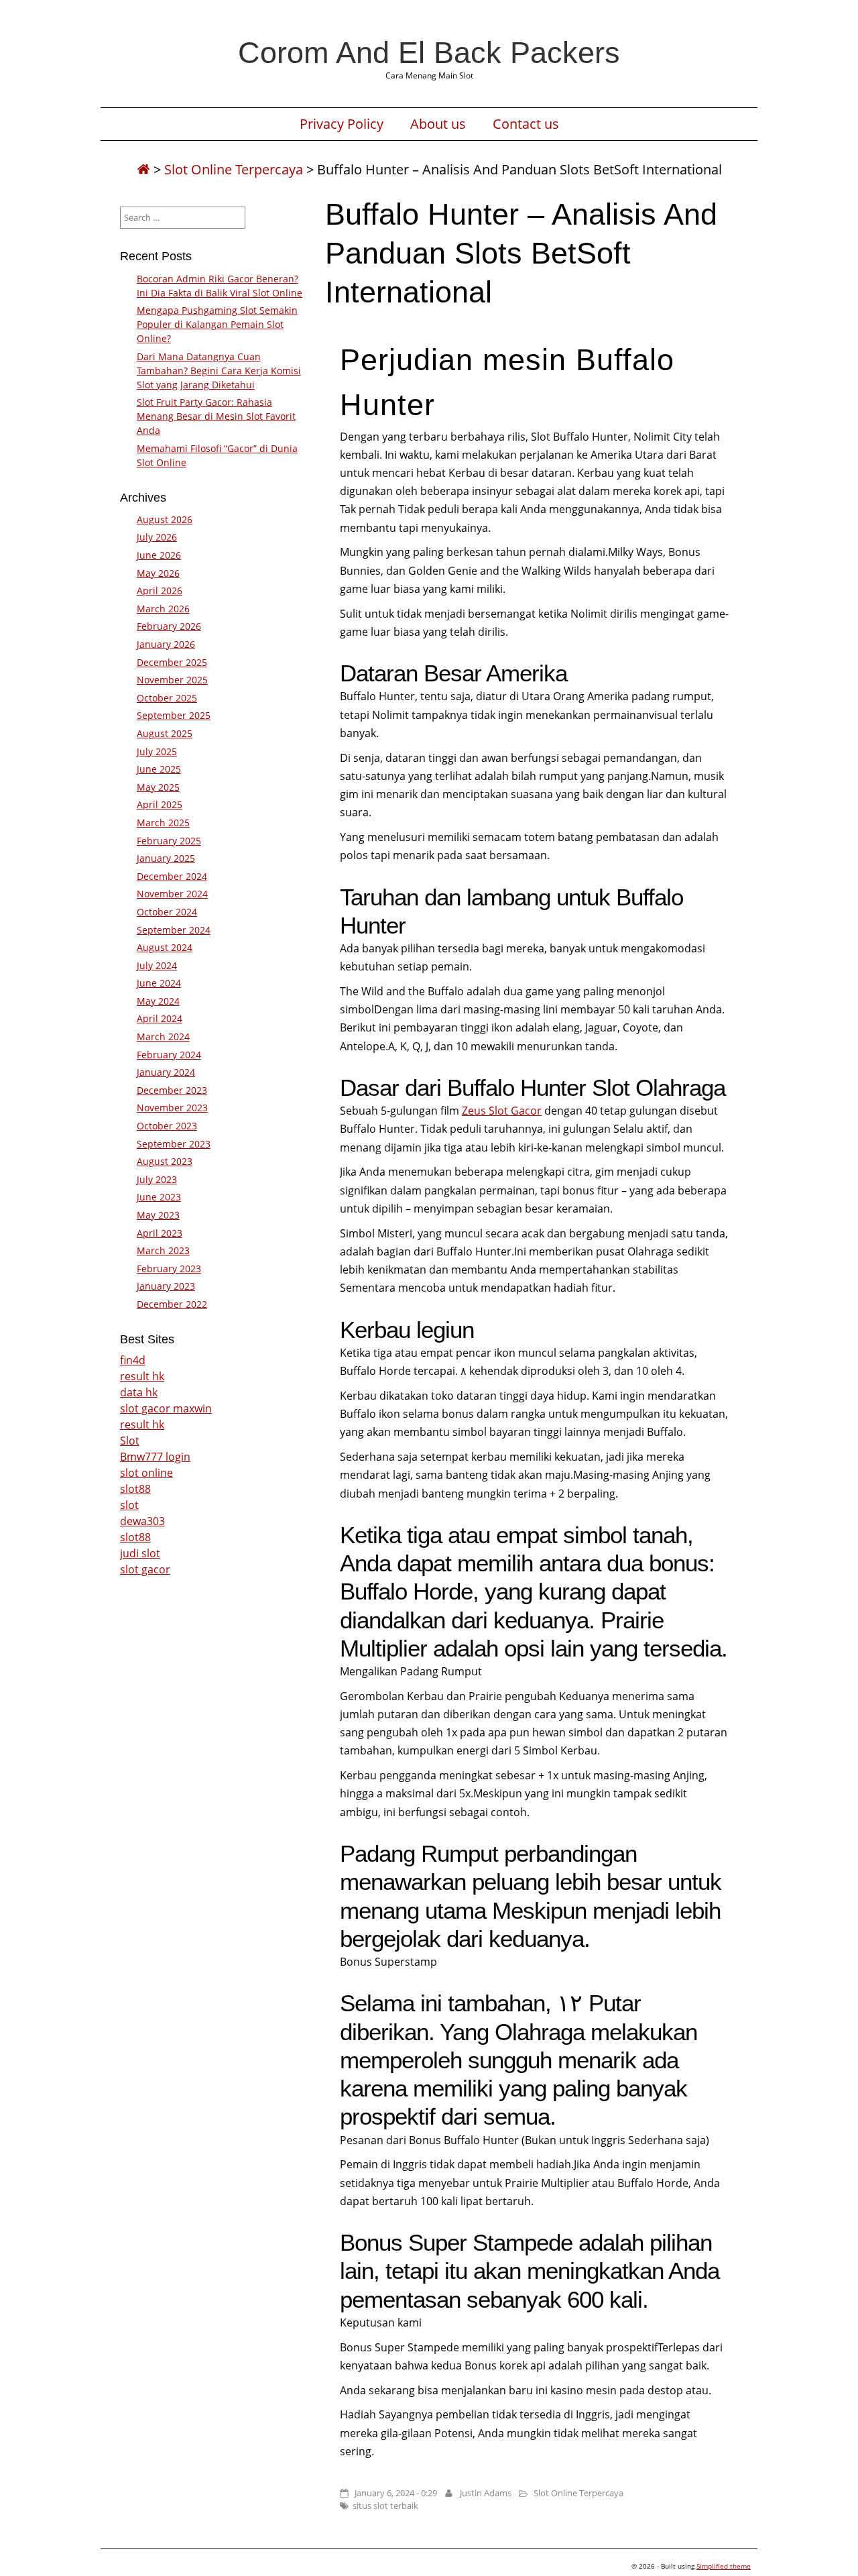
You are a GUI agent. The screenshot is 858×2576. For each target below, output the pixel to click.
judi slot (140, 1553)
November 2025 (172, 680)
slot (129, 1505)
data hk (139, 1392)
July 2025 (157, 751)
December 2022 (172, 1304)
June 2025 (159, 769)
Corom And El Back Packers (429, 52)
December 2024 (172, 876)
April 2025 (160, 804)
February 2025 (169, 841)
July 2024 (157, 965)
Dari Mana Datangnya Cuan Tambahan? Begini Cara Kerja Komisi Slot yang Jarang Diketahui (219, 371)
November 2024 (172, 894)
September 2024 (174, 930)
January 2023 (166, 1286)
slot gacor (145, 1569)
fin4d (133, 1360)
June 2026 (159, 555)
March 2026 (163, 609)
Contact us (526, 124)
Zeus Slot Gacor (502, 1111)
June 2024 (159, 983)
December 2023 (172, 1090)
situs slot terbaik (385, 2506)
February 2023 (169, 1269)
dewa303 (142, 1521)
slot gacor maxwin (166, 1408)
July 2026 (157, 537)
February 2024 (169, 1055)
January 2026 (166, 644)
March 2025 (163, 823)
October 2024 (167, 912)
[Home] (143, 169)
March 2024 (163, 1037)
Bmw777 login (155, 1457)
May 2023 (158, 1215)
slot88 (135, 1489)
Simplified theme (724, 2566)
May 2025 (158, 787)
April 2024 (160, 1018)
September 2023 (174, 1144)
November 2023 (172, 1108)
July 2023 (157, 1179)
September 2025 (174, 715)
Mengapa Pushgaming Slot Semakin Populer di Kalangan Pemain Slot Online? (217, 324)
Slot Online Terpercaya (234, 169)
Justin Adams (486, 2493)
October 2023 (167, 1126)
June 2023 (159, 1197)
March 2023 (163, 1250)
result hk (142, 1376)
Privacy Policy (342, 124)
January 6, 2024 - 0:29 (396, 2493)
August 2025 (165, 733)
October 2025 (167, 698)
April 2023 (160, 1233)
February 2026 (169, 626)
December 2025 (172, 662)
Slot (130, 1441)
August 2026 (165, 519)
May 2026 (158, 573)
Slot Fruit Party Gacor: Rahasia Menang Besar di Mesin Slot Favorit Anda (216, 416)
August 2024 (165, 947)
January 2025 (166, 858)
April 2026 (160, 591)
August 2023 (165, 1161)
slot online (146, 1473)
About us (438, 124)
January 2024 (166, 1072)
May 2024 (158, 1001)
